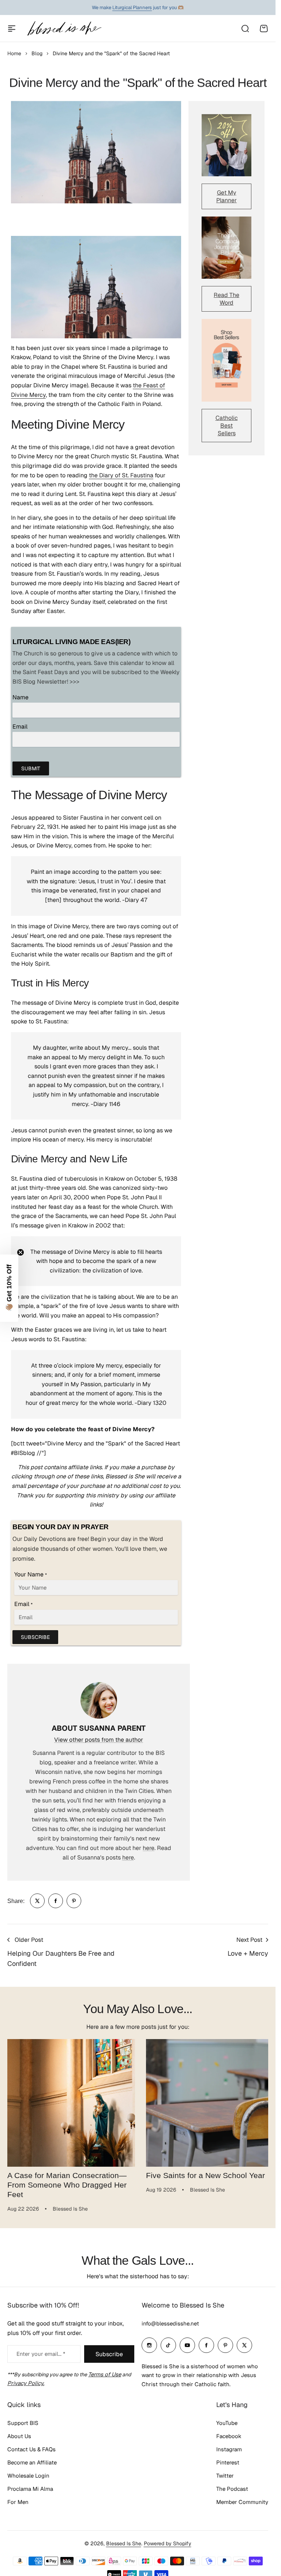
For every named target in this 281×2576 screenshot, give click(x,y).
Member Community (242, 2499)
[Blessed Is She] (64, 28)
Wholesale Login (28, 2473)
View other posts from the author (99, 1740)
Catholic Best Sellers (227, 426)
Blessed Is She (124, 2541)
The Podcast (232, 2486)
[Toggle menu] (12, 29)
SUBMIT (31, 768)
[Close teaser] (20, 1252)
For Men (18, 2499)
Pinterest (228, 2460)
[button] (9, 1288)
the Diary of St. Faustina (121, 475)
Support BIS (23, 2420)
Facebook (229, 2434)
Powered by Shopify (168, 2541)
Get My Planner (226, 196)
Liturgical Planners (132, 7)
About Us (19, 2434)
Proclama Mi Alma (30, 2486)
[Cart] (264, 29)
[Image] (226, 145)
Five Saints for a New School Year (203, 2173)
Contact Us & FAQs (31, 2447)
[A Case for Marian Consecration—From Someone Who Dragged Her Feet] (70, 2102)
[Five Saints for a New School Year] (206, 2102)
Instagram (229, 2447)
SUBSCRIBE (35, 1637)
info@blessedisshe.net (170, 2321)
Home (14, 53)
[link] (37, 1901)
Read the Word (226, 299)
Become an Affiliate (32, 2460)
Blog (37, 53)
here (149, 1848)
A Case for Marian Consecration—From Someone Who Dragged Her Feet (67, 2182)
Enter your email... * (41, 2351)
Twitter (225, 2473)
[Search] (245, 29)
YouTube (227, 2420)
